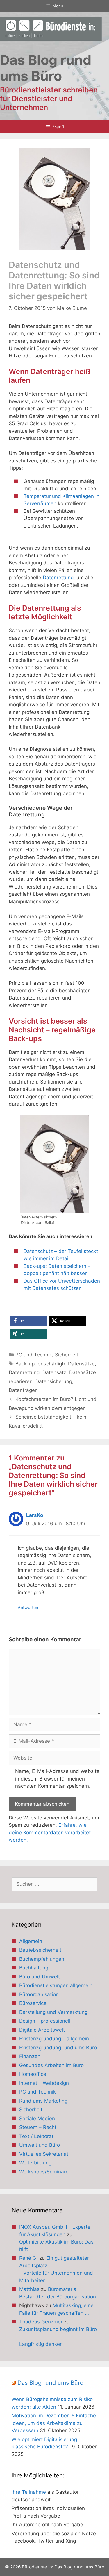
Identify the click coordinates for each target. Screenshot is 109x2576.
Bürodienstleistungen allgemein (56, 1985)
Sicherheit (67, 1355)
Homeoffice (33, 2074)
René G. (28, 2258)
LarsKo (35, 1515)
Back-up (25, 1364)
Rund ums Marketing (43, 2101)
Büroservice (33, 2003)
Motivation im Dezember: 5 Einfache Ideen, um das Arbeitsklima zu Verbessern (54, 2423)
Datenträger (23, 1390)
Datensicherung (54, 1381)
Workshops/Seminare (44, 2172)
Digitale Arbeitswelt (42, 2030)
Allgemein (31, 1941)
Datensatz (54, 1372)
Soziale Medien (37, 2119)
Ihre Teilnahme (29, 2492)
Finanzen (30, 2056)
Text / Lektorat (36, 2136)
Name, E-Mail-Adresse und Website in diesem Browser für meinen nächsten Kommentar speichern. (57, 1779)
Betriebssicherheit (40, 1950)
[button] (28, 1321)
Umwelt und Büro (40, 2145)
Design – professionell (45, 2021)
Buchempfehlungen (42, 1959)
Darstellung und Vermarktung (53, 2012)
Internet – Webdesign (44, 2083)
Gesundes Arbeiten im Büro (51, 2065)
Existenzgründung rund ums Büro (58, 2048)
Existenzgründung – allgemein (54, 2039)
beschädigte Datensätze (66, 1364)
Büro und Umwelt (40, 1977)
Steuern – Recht (38, 2127)
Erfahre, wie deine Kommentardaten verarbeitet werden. (50, 1832)
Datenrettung (58, 578)
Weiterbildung (35, 2163)
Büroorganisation (39, 1994)
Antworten (28, 1607)
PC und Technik (34, 1355)
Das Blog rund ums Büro (50, 2383)
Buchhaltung (34, 1968)
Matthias (29, 2289)
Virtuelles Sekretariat (44, 2154)
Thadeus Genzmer (41, 2322)
